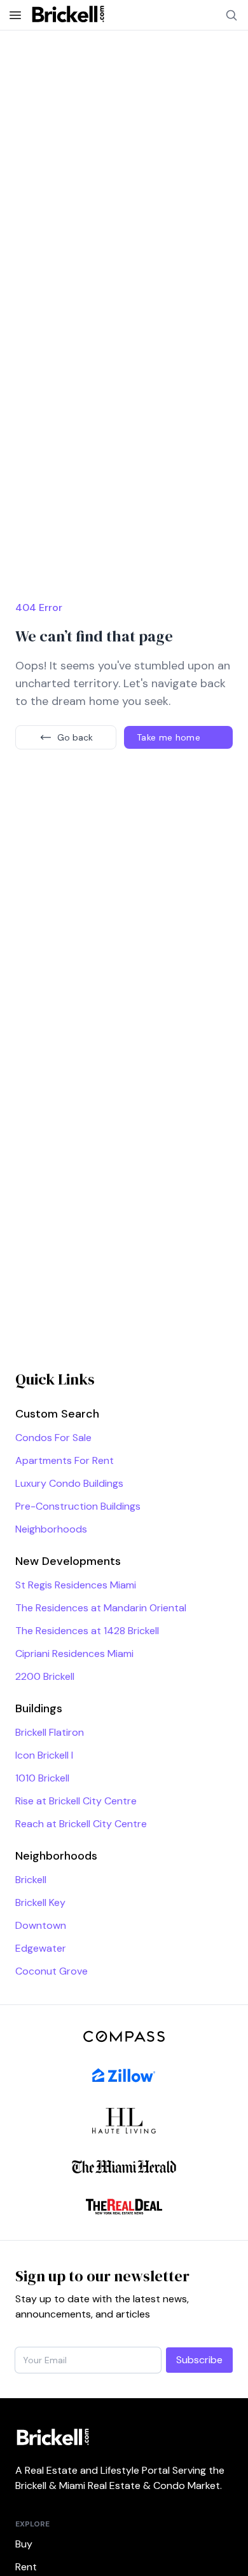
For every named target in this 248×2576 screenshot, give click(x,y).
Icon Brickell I (44, 1755)
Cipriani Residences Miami (74, 1654)
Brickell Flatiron (50, 1732)
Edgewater (41, 1948)
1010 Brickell (42, 1778)
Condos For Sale (53, 1438)
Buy (24, 2544)
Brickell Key (40, 1902)
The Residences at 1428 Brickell (87, 1631)
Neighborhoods (51, 1529)
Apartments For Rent (65, 1460)
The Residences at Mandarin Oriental (101, 1608)
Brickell (31, 1880)
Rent (26, 2567)
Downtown (41, 1925)
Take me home (169, 737)
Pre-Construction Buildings (78, 1506)
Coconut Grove (52, 1971)
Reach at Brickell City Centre (81, 1824)
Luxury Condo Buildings (69, 1483)
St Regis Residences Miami (76, 1585)
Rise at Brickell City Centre (76, 1801)
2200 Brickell (45, 1676)
